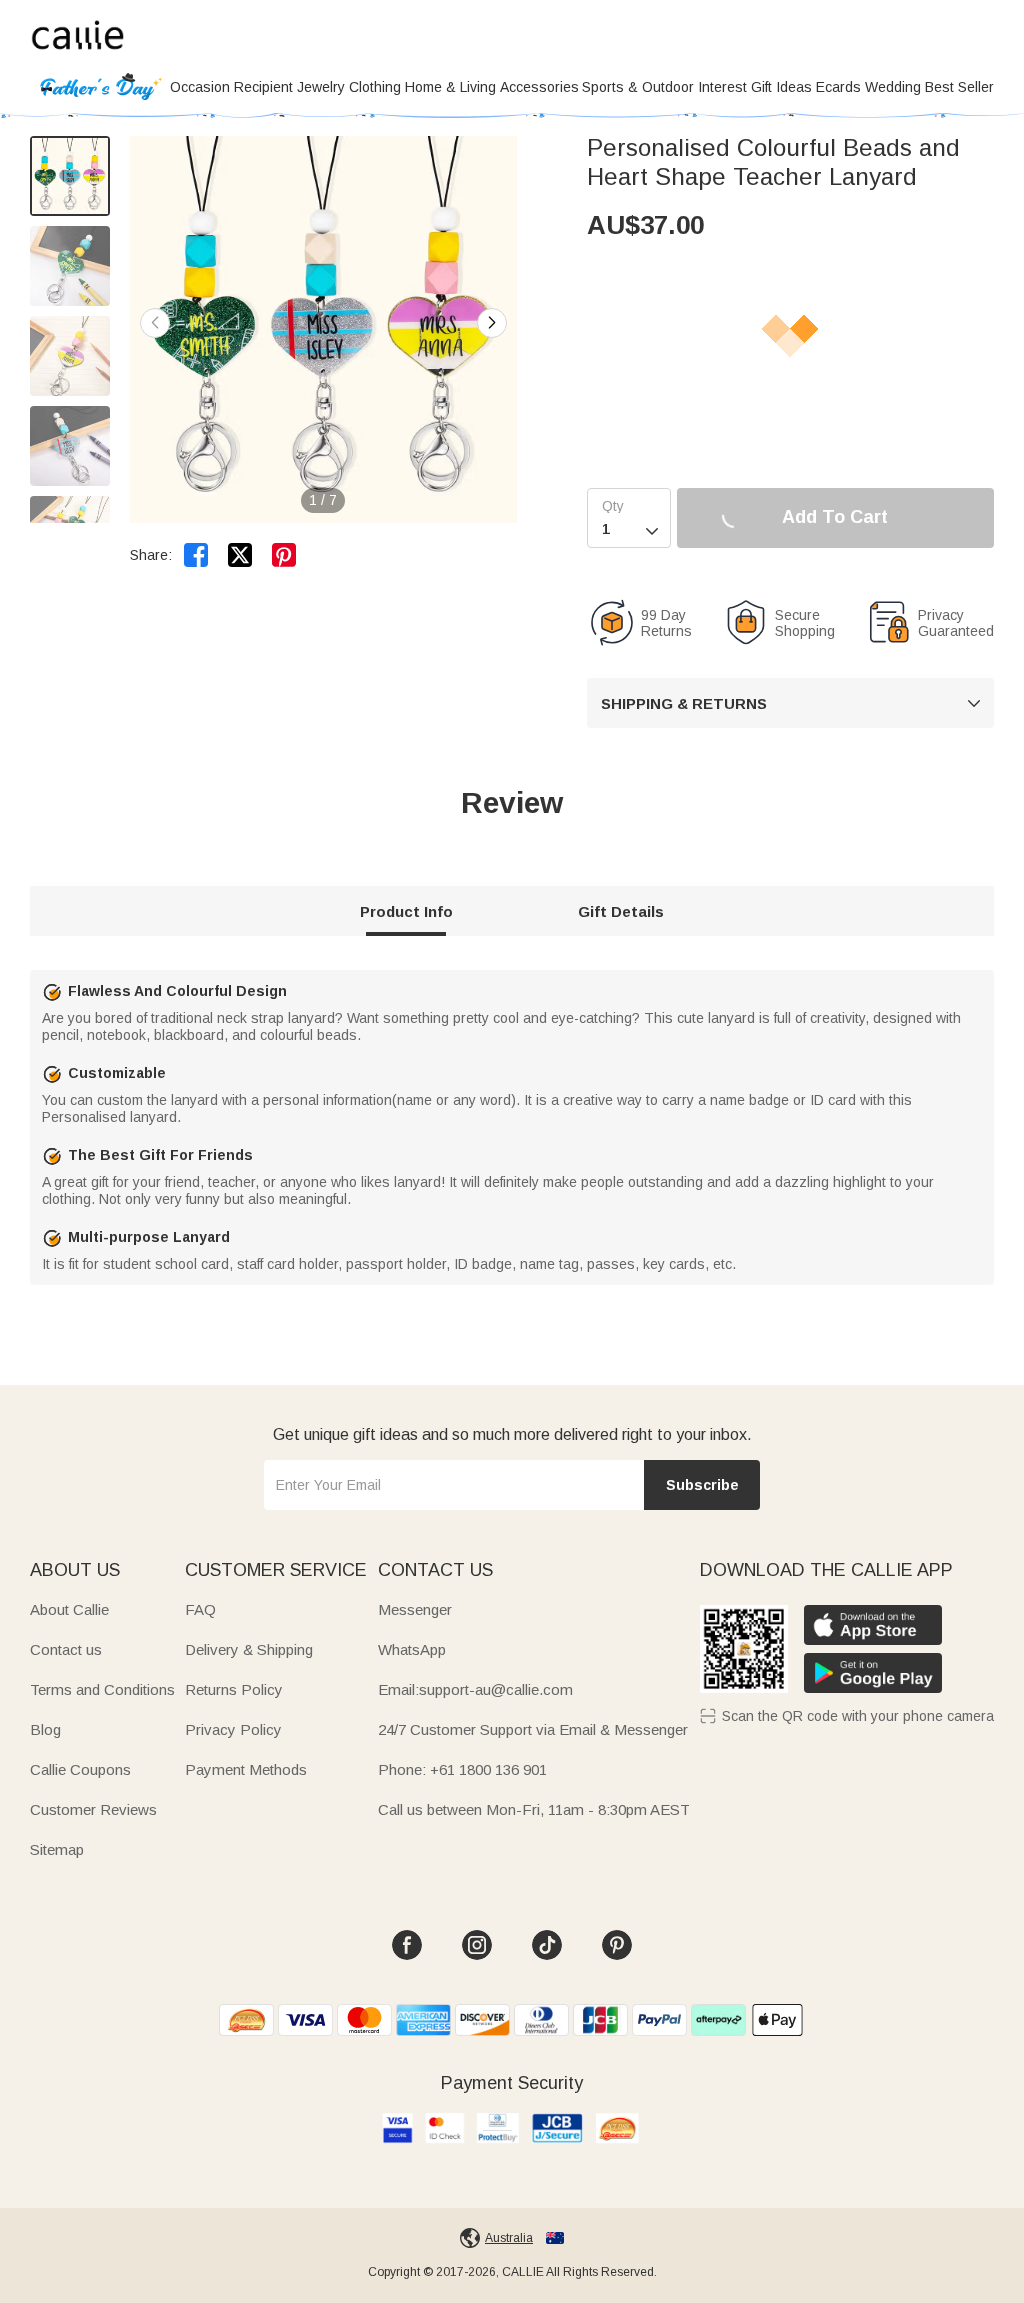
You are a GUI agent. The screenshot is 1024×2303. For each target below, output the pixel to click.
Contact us (66, 1649)
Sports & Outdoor (638, 87)
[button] (492, 323)
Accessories (539, 87)
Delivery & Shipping (249, 1649)
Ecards (838, 87)
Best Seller (959, 87)
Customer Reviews (93, 1809)
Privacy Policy (233, 1729)
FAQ (200, 1609)
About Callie (69, 1609)
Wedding (893, 87)
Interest (722, 87)
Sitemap (57, 1849)
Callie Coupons (80, 1769)
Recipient (263, 87)
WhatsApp (412, 1649)
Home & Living (450, 87)
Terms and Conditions (102, 1689)
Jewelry (321, 87)
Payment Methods (246, 1769)
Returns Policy (234, 1689)
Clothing (375, 87)
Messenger (415, 1609)
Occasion (200, 87)
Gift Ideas (781, 87)
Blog (45, 1729)
